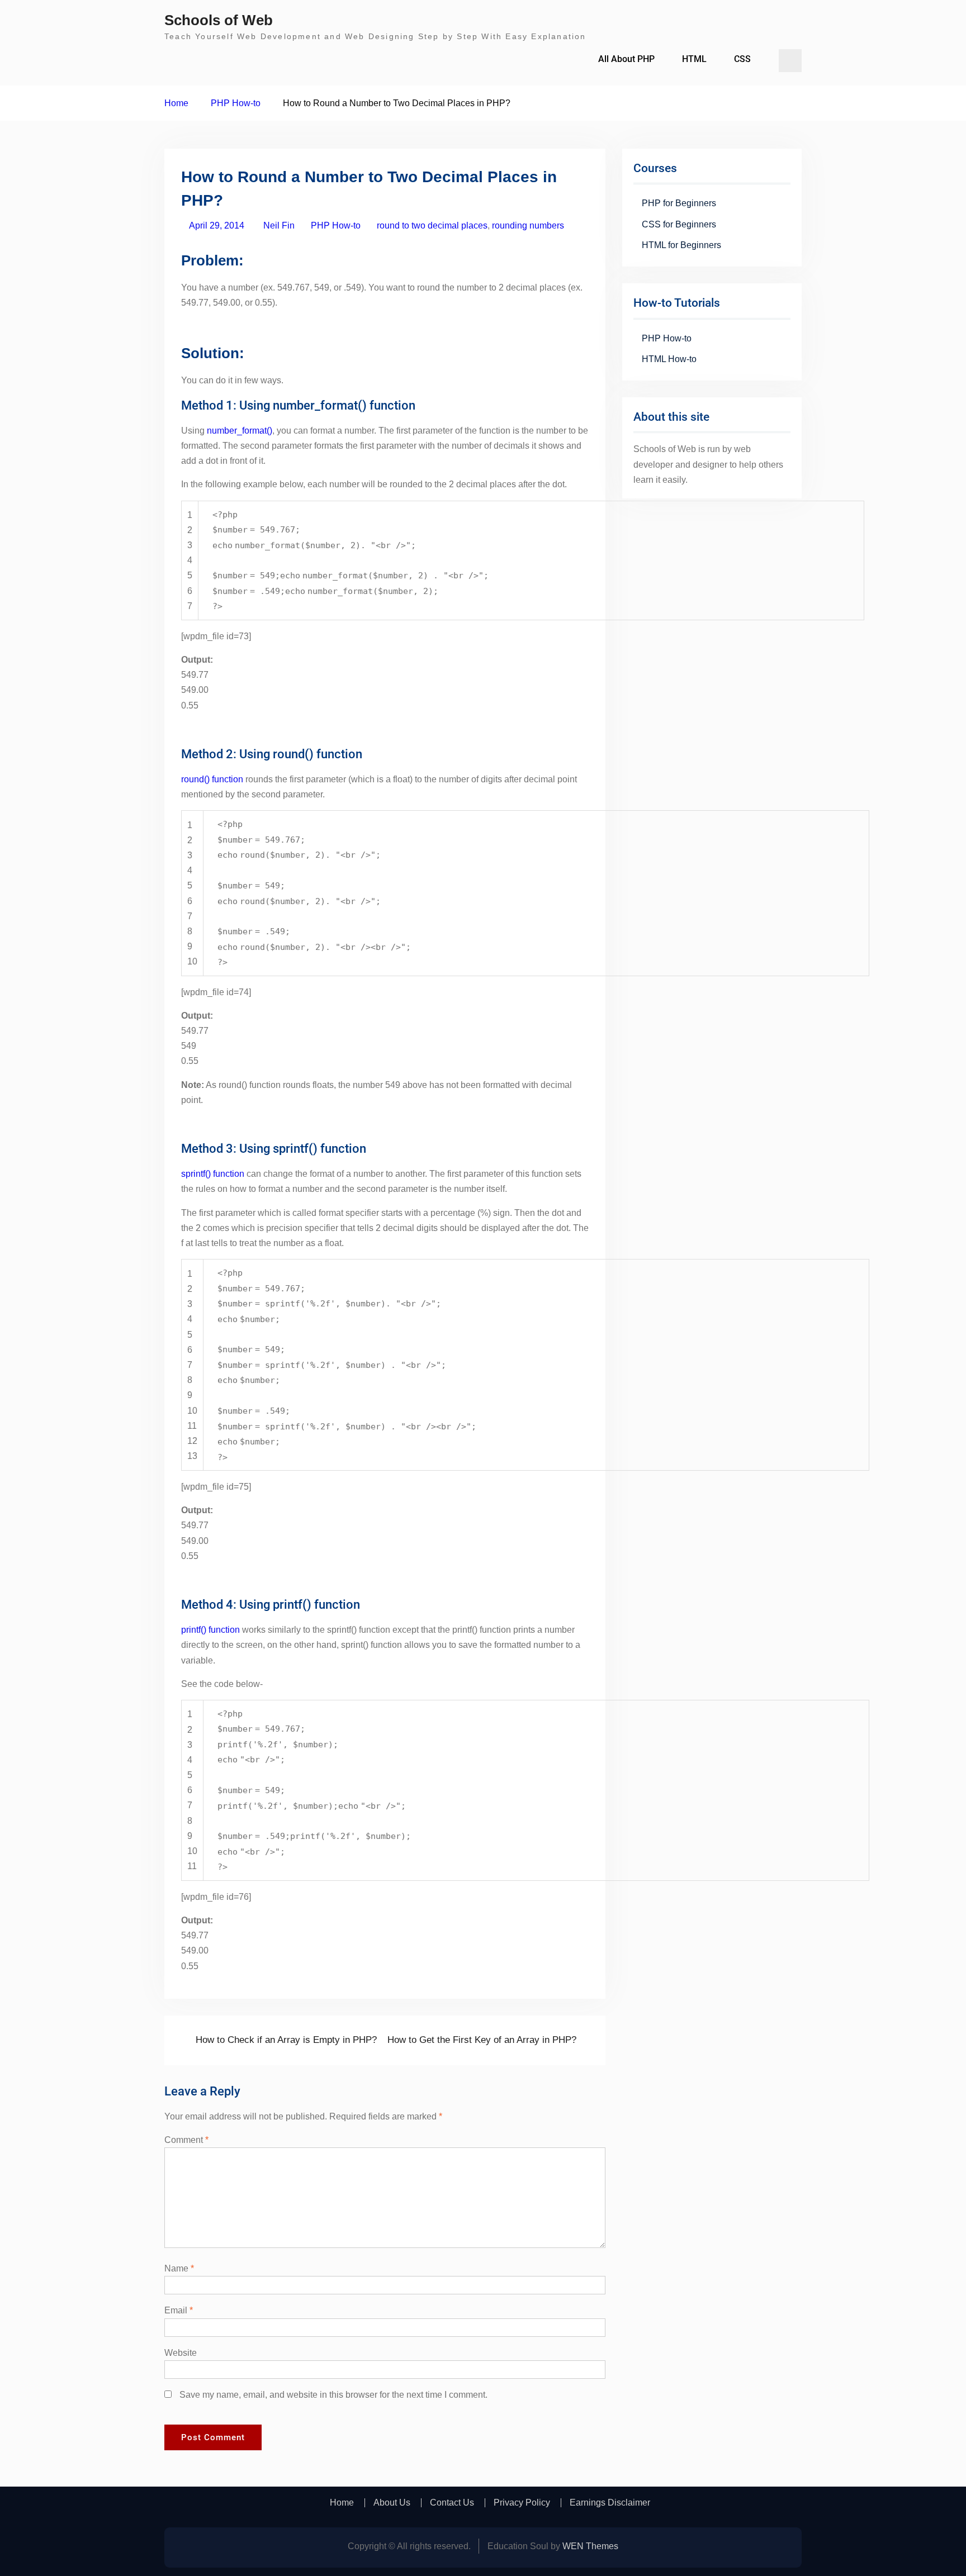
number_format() (240, 431)
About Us (392, 2503)
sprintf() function (213, 1174)
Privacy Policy (522, 2503)
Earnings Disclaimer (610, 2503)
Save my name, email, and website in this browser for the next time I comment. (333, 2395)
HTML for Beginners (681, 245)
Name (179, 2268)
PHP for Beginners (679, 203)
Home (342, 2503)
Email (179, 2310)
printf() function (210, 1630)
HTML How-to (669, 359)
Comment (186, 2140)
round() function (212, 779)
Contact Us (452, 2503)
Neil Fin (279, 225)
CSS (742, 59)
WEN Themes (590, 2546)
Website (181, 2353)
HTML (694, 59)
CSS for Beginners (679, 224)
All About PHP (626, 59)
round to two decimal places (432, 225)
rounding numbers (528, 225)
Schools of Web (219, 20)
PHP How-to (336, 225)
